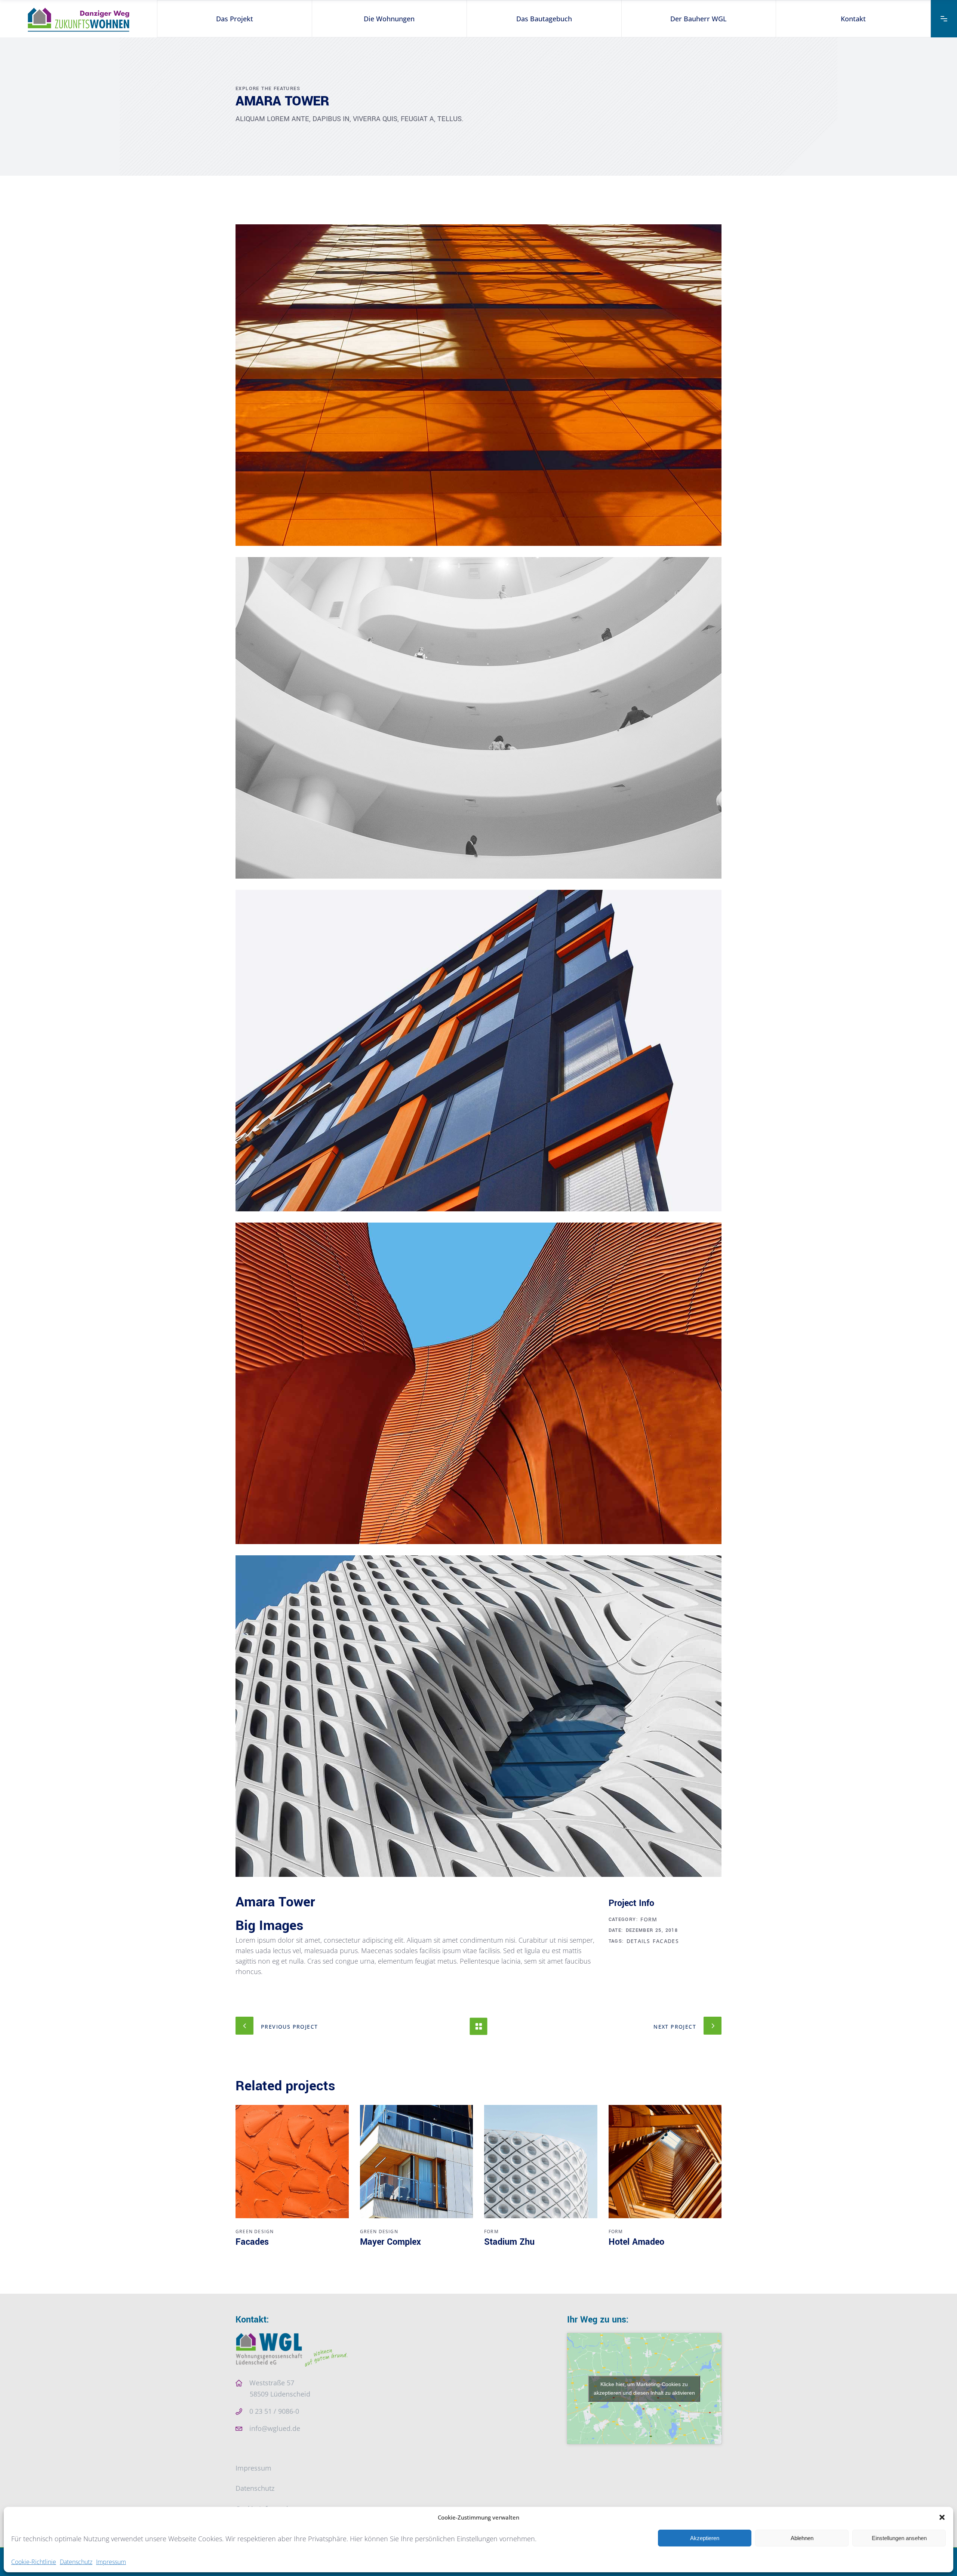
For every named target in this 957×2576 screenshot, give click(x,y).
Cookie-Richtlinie (34, 2562)
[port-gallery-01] (478, 385)
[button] (942, 2517)
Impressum (111, 2562)
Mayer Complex (390, 2242)
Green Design (255, 2231)
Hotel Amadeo (636, 2242)
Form (649, 1919)
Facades (666, 1941)
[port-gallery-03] (478, 1051)
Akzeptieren (705, 2538)
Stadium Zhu (509, 2242)
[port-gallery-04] (478, 1383)
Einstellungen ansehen (899, 2538)
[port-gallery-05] (478, 1716)
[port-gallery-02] (478, 718)
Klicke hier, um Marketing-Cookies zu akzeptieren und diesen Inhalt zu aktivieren (644, 2389)
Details (638, 1941)
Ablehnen (802, 2538)
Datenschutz (76, 2562)
